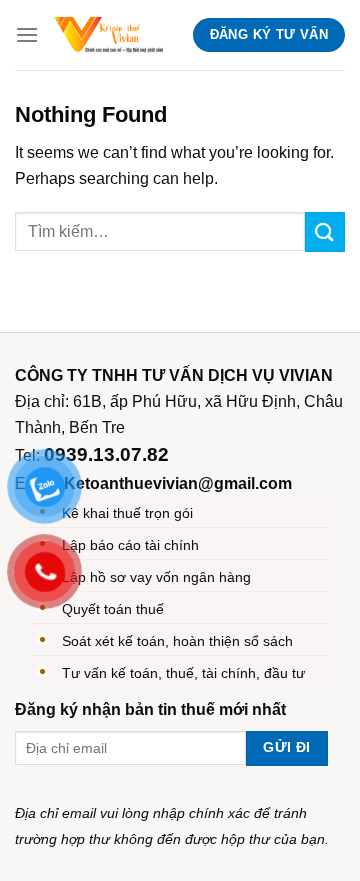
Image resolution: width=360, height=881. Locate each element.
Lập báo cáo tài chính (130, 545)
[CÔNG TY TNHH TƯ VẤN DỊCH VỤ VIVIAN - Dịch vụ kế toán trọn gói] (108, 35)
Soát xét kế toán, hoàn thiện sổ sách (177, 641)
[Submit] (325, 231)
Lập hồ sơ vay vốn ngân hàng (156, 577)
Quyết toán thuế (113, 609)
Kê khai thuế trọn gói (127, 513)
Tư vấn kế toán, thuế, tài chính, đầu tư (183, 673)
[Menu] (27, 34)
